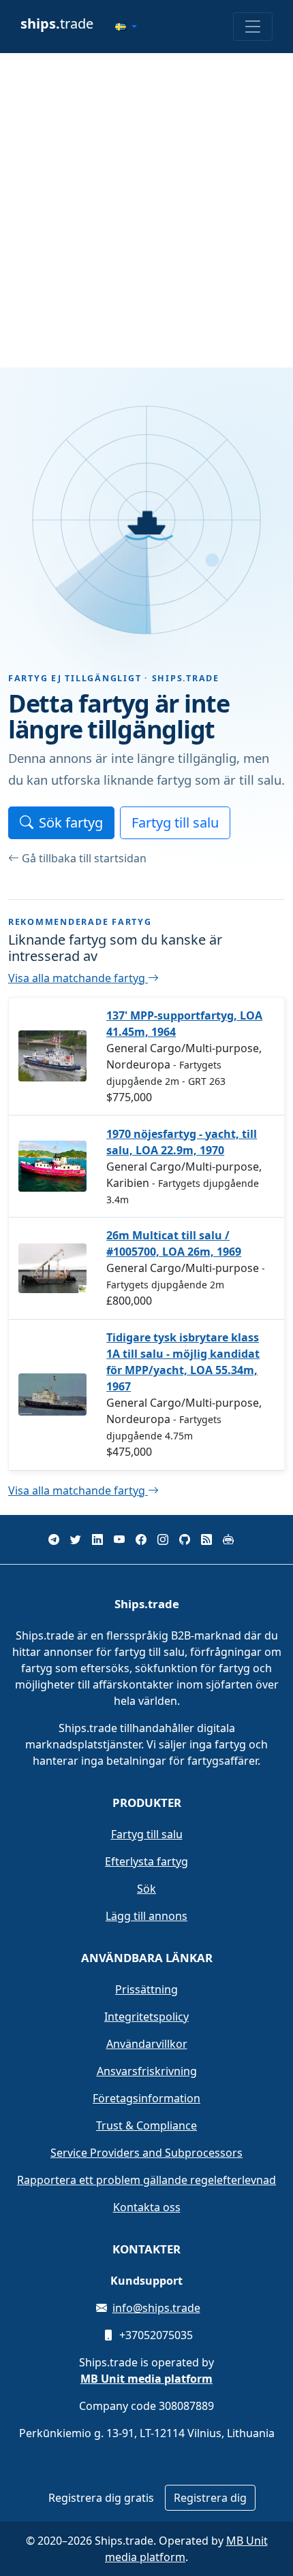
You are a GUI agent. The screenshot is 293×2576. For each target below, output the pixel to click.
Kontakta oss (147, 2207)
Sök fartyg (71, 822)
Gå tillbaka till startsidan (84, 858)
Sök (146, 1889)
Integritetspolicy (146, 2017)
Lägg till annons (146, 1916)
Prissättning (146, 1989)
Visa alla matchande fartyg (78, 978)
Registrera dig (210, 2498)
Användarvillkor (147, 2044)
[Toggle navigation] (253, 27)
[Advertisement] (146, 210)
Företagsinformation (146, 2098)
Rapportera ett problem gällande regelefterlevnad (146, 2180)
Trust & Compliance (146, 2125)
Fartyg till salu (175, 822)
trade (57, 23)
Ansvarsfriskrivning (147, 2071)
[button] (126, 27)
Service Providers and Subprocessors (146, 2153)
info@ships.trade (156, 2308)
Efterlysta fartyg (146, 1861)
